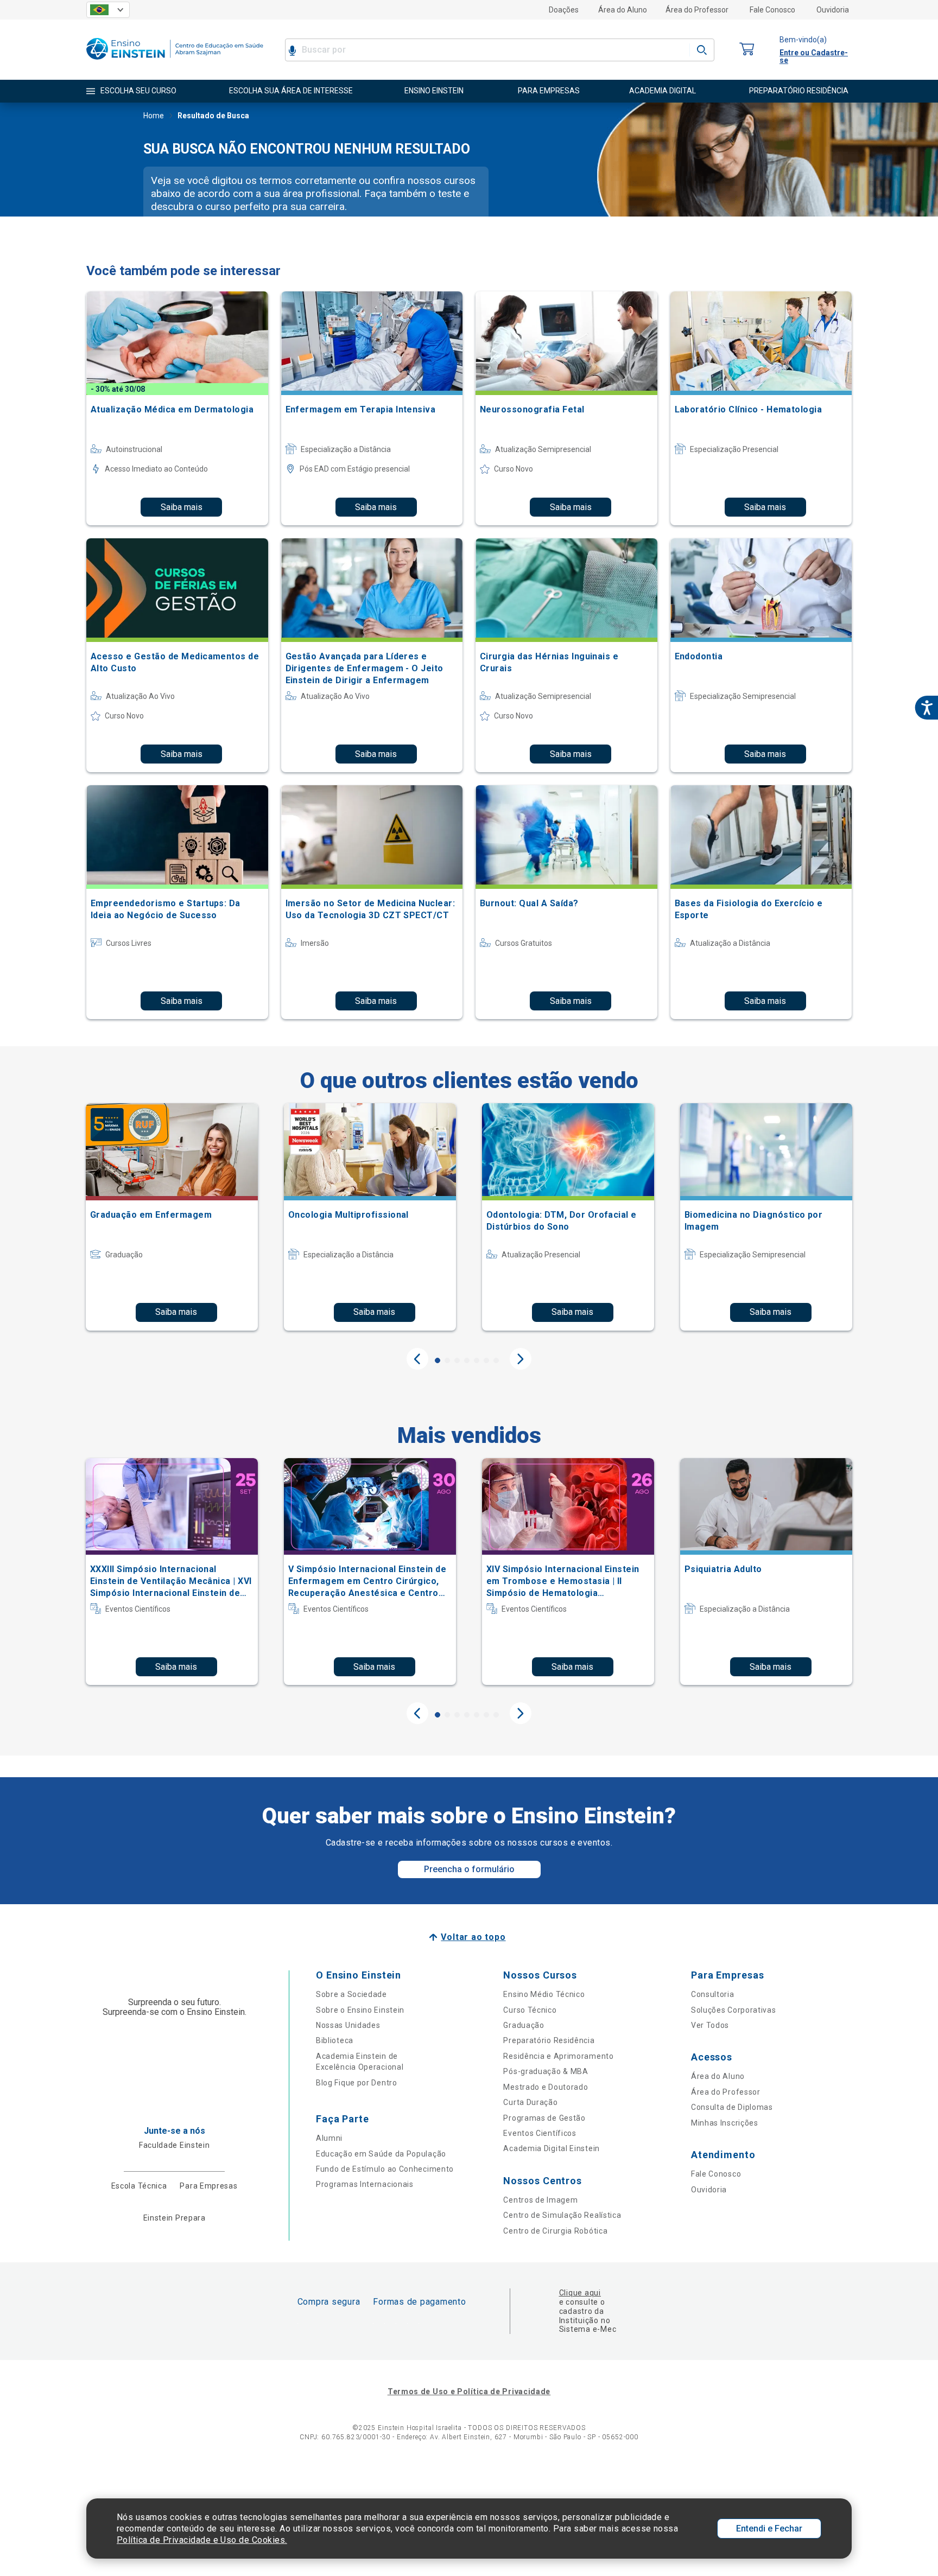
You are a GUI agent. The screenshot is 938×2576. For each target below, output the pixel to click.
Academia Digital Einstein (552, 2148)
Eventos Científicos (540, 2133)
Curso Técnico (530, 2010)
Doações (564, 10)
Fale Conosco (772, 10)
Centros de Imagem (540, 2200)
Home (154, 116)
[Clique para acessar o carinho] (747, 50)
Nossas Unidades (348, 2025)
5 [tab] (477, 1360)
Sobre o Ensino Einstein (360, 2010)
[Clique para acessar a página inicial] (175, 62)
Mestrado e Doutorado (546, 2087)
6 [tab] (486, 1360)
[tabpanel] (172, 1217)
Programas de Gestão (544, 2118)
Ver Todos (710, 2025)
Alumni (329, 2138)
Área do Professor (697, 10)
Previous (417, 1359)
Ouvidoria (833, 10)
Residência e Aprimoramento (558, 2056)
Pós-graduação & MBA (546, 2071)
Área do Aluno (623, 10)
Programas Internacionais (365, 2184)
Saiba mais (182, 507)
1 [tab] (438, 1360)
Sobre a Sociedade (351, 1994)
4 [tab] (467, 1360)
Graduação (524, 2025)
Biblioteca (335, 2040)
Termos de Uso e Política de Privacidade (469, 2391)
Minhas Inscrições (725, 2123)
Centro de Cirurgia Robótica (555, 2231)
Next (521, 1359)
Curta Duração (530, 2102)
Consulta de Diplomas (732, 2107)
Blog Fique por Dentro (357, 2083)
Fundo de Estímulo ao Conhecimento (385, 2169)
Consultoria (713, 1994)
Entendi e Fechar (769, 2529)
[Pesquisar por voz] (292, 50)
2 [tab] (447, 1360)
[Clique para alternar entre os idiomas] (108, 10)
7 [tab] (496, 1360)
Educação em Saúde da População (381, 2154)
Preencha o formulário (469, 1869)
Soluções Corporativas (734, 2010)
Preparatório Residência (549, 2040)
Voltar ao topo (473, 1937)
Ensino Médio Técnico (544, 1994)
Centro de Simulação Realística (562, 2215)
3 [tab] (457, 1360)
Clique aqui (580, 2293)
